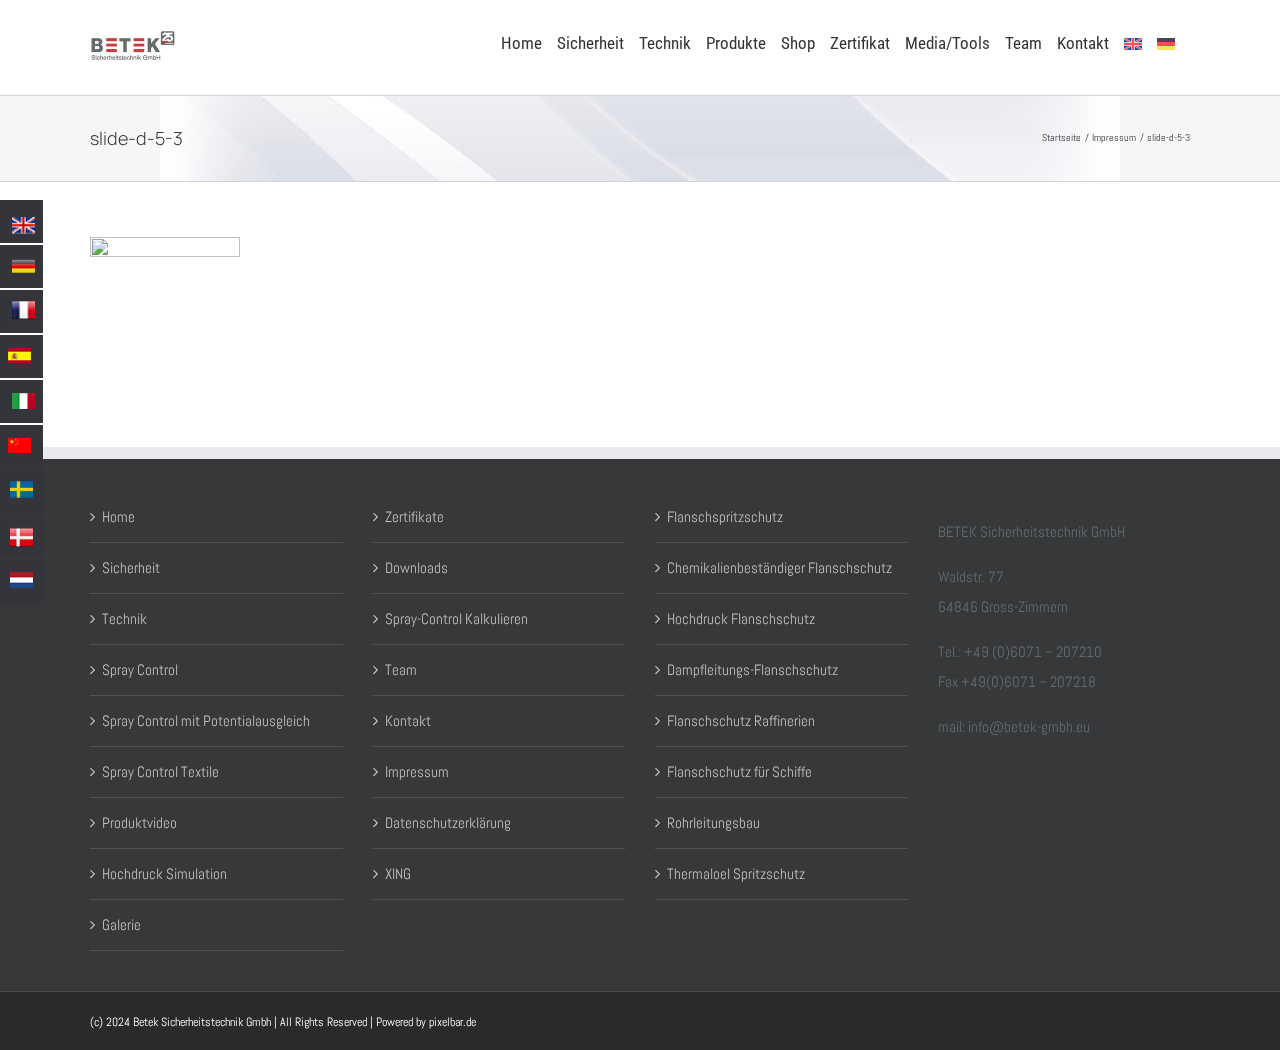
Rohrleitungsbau (713, 822)
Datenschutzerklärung (448, 822)
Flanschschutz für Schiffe (739, 771)
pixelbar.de (452, 1022)
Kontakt (408, 720)
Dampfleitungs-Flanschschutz (752, 669)
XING (398, 873)
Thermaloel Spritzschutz (736, 873)
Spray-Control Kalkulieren (456, 618)
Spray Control (140, 669)
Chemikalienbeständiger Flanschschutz (779, 567)
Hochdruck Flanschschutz (741, 618)
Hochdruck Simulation (164, 873)
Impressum (417, 771)
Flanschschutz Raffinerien (741, 720)
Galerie (121, 924)
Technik (124, 618)
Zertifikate (414, 516)
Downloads (416, 567)
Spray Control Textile (160, 771)
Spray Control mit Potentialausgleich (206, 720)
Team (401, 669)
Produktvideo (139, 822)
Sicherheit (131, 567)
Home (118, 516)
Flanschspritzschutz (725, 516)
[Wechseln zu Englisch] (1133, 42)
